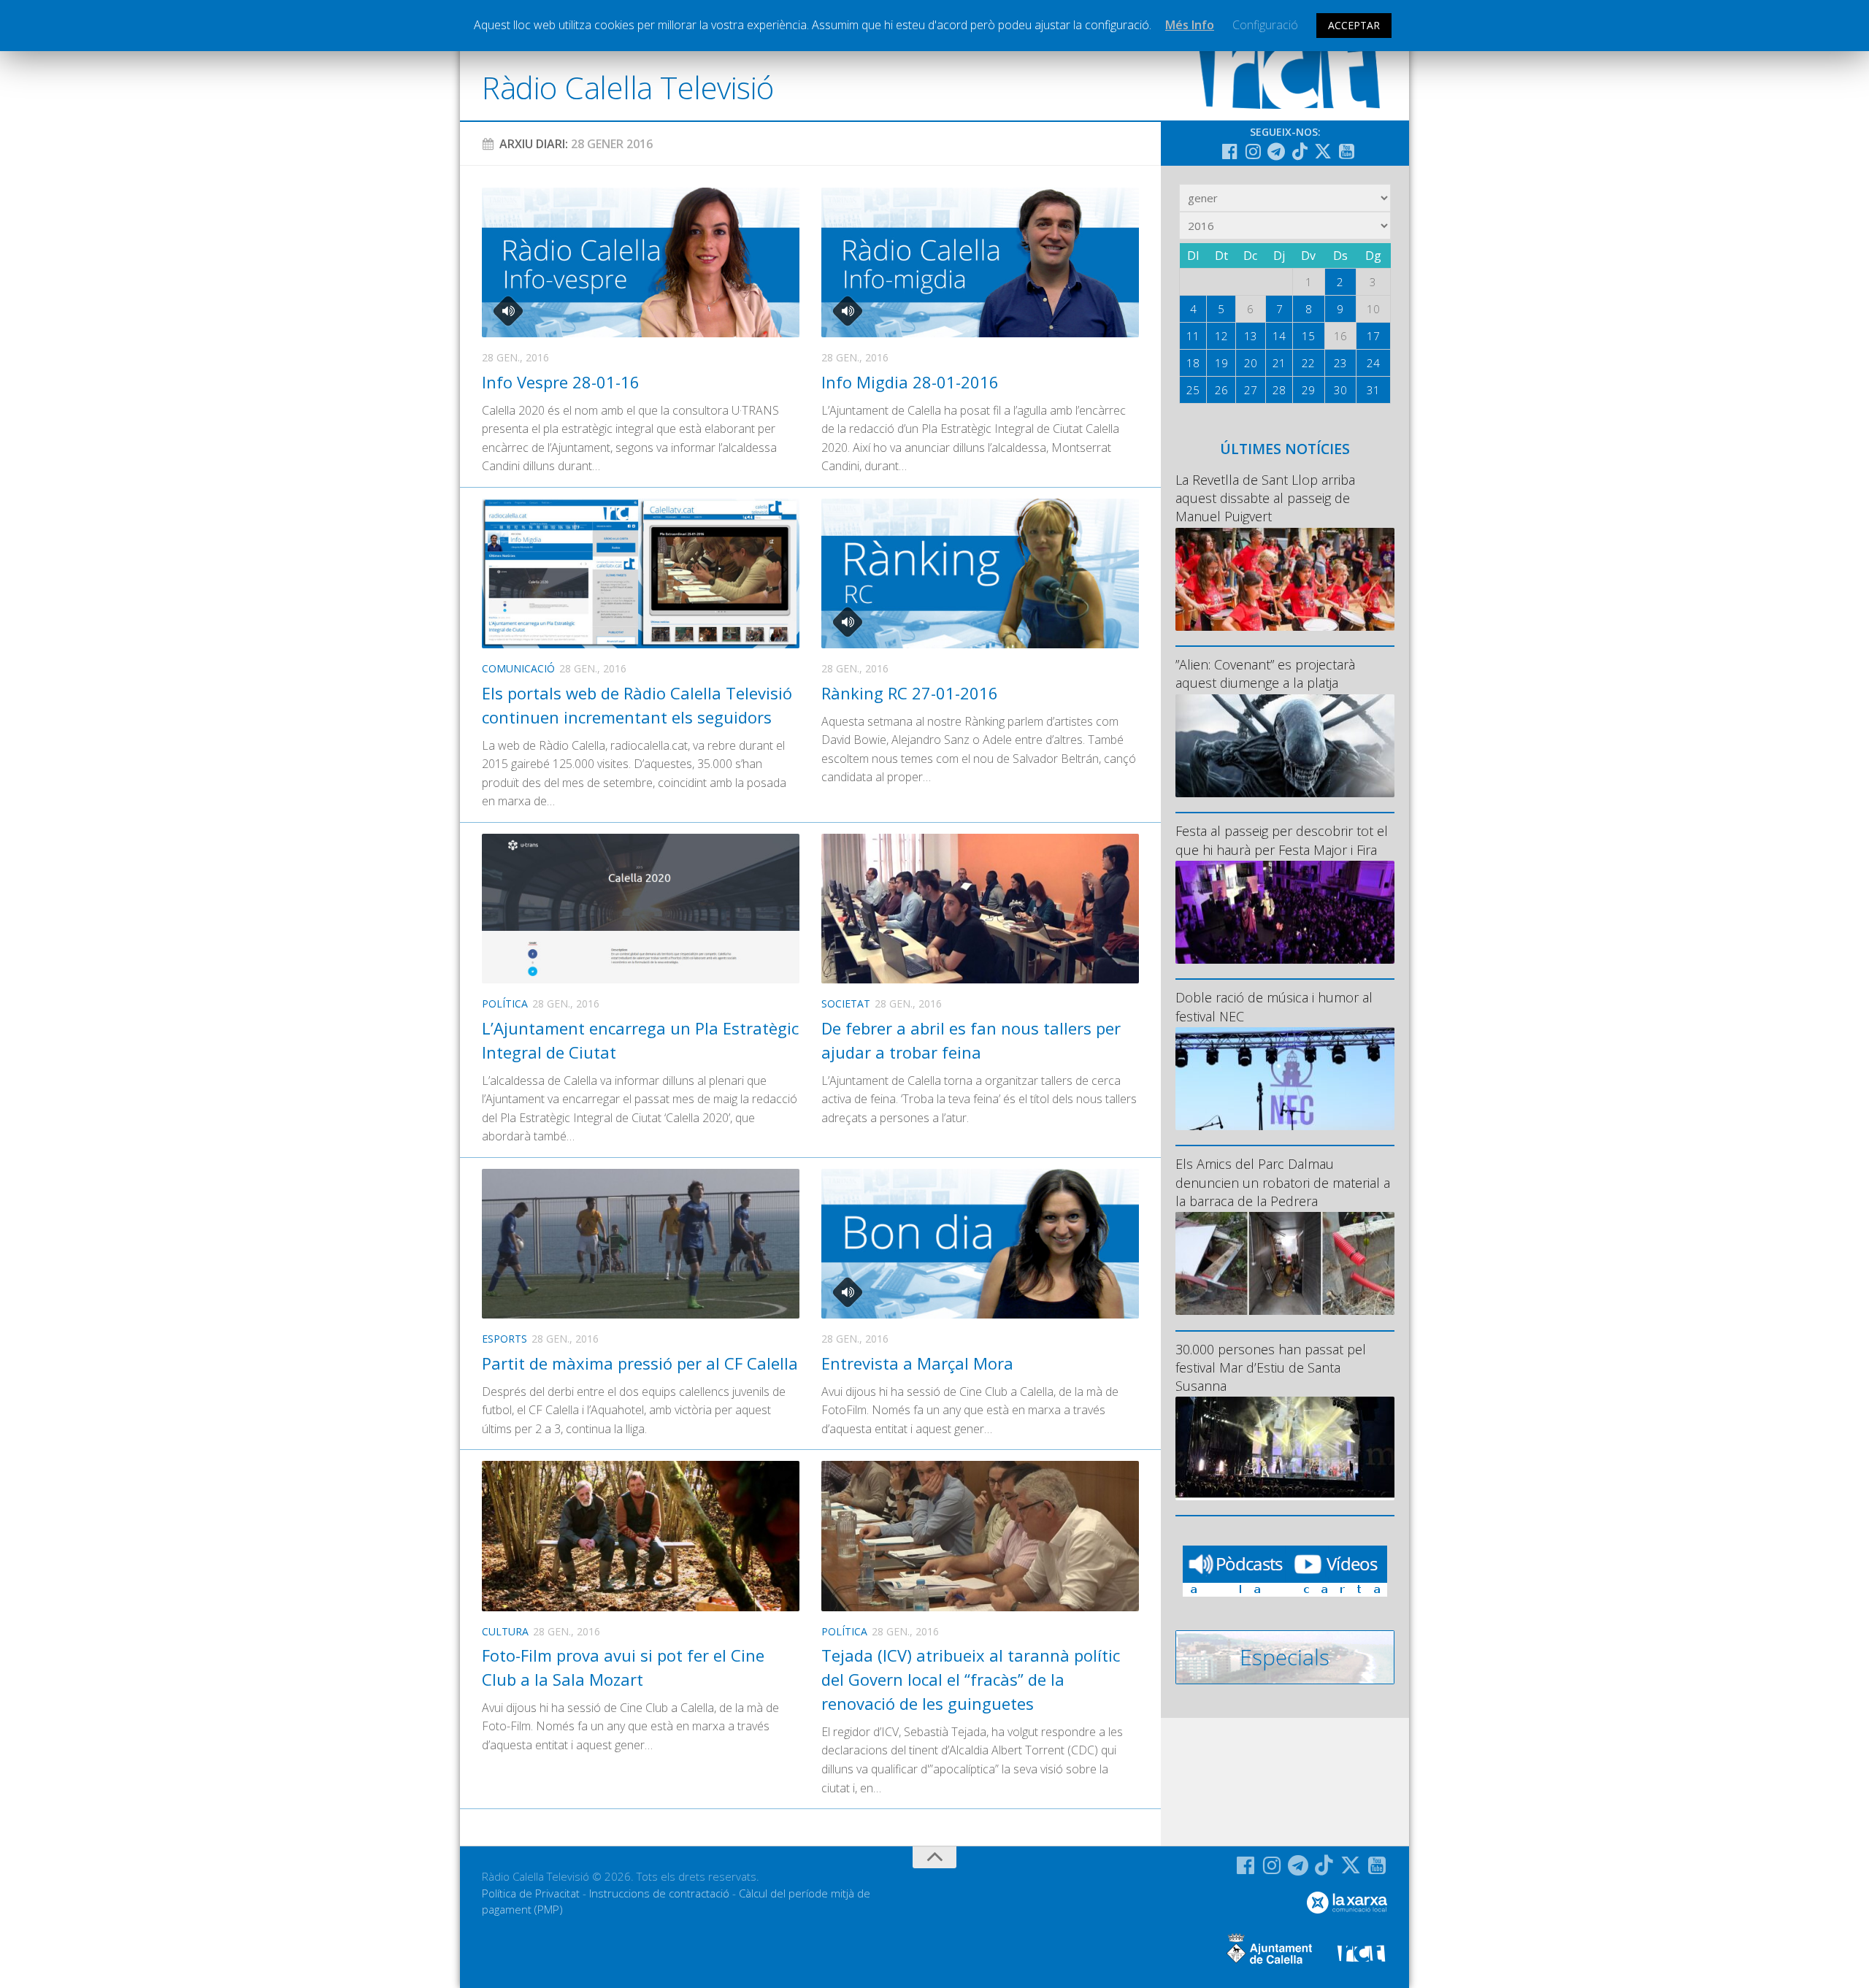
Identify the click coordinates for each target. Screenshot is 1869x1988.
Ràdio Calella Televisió (628, 87)
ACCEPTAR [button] (1354, 25)
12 (1221, 336)
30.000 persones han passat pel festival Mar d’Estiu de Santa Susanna (1271, 1367)
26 (1221, 390)
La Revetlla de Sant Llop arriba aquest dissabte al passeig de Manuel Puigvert (1265, 498)
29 (1308, 390)
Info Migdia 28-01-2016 (910, 382)
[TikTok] (1300, 151)
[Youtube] (1346, 151)
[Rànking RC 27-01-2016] (980, 573)
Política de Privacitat (531, 1893)
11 (1193, 336)
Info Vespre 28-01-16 (561, 382)
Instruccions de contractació (659, 1893)
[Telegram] (1276, 151)
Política (505, 1003)
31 (1373, 390)
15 (1308, 336)
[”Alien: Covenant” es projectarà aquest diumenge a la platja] (1285, 746)
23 (1340, 363)
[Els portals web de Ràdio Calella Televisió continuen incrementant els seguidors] (641, 573)
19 (1221, 363)
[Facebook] (1229, 151)
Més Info (1190, 25)
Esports (504, 1339)
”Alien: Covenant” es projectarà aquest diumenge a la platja (1265, 673)
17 (1373, 336)
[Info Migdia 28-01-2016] (980, 262)
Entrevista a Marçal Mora (917, 1363)
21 (1279, 363)
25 (1193, 390)
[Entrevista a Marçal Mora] (980, 1244)
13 (1251, 336)
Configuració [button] (1265, 25)
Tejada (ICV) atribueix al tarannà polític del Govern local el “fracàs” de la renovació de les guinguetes (971, 1679)
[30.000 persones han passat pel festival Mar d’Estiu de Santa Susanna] (1285, 1448)
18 (1193, 363)
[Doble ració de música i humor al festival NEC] (1285, 1079)
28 (1279, 390)
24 (1373, 363)
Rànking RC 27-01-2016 (910, 693)
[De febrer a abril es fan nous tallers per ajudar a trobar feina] (980, 909)
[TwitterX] (1323, 151)
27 (1251, 390)
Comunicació (518, 668)
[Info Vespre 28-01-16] (641, 262)
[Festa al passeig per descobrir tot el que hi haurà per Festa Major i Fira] (1285, 912)
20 (1251, 363)
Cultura (505, 1631)
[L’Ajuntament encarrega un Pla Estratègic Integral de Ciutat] (641, 909)
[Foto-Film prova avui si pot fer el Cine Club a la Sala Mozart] (641, 1536)
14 (1279, 336)
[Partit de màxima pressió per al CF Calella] (641, 1244)
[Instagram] (1253, 151)
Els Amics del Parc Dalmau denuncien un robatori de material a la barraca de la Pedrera (1283, 1182)
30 (1340, 390)
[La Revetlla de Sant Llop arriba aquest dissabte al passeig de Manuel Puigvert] (1285, 579)
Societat (846, 1003)
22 (1308, 363)
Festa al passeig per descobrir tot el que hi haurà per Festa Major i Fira (1282, 840)
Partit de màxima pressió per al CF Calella (640, 1363)
